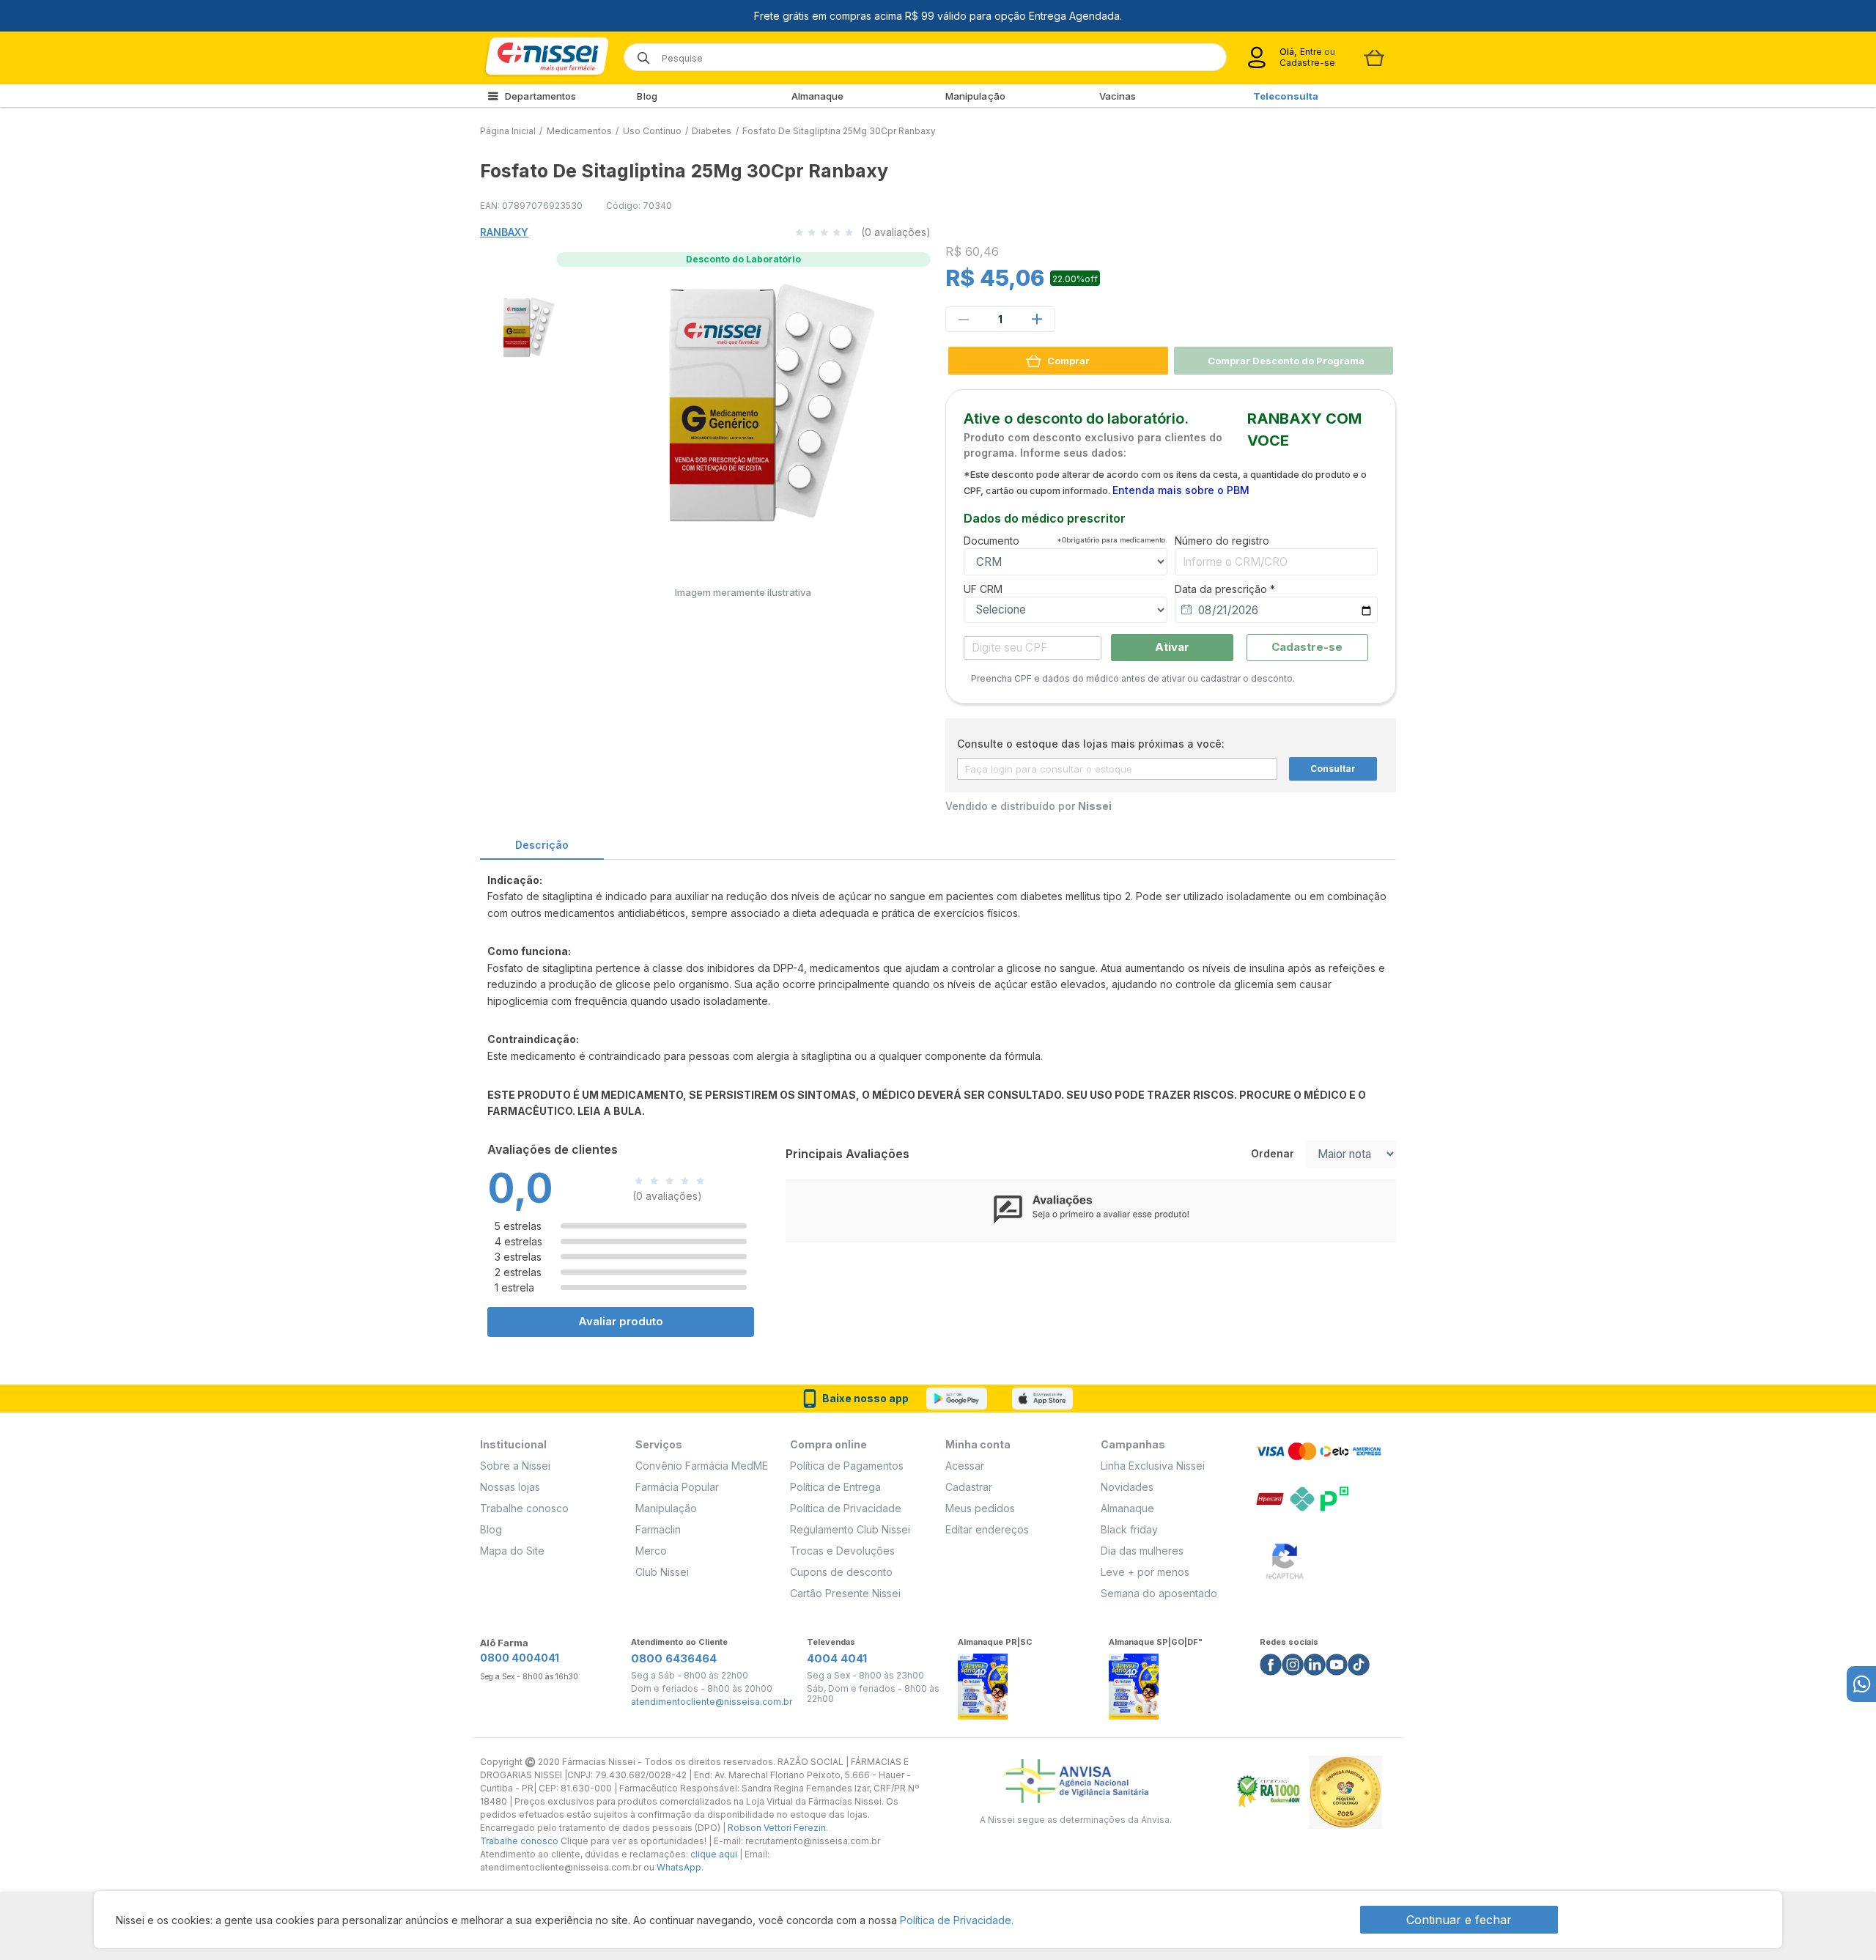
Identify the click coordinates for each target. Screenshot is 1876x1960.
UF (983, 589)
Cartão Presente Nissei (845, 1593)
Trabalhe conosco (524, 1508)
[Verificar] (1285, 1559)
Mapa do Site (512, 1551)
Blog (647, 96)
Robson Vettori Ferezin (777, 1828)
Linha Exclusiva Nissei (1153, 1466)
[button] (520, 325)
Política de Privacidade (846, 1508)
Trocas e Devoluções (842, 1551)
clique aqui (714, 1854)
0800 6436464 (674, 1658)
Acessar (965, 1466)
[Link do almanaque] (983, 1683)
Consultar (1333, 769)
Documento (1066, 541)
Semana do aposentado (1159, 1593)
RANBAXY (504, 232)
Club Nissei (662, 1572)
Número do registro (1222, 541)
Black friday (1129, 1529)
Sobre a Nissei (515, 1466)
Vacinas (1118, 96)
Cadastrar (969, 1487)
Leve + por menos (1145, 1572)
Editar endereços (987, 1529)
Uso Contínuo (652, 131)
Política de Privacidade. (957, 1920)
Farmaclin (658, 1529)
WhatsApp (679, 1867)
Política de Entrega (835, 1487)
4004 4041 (837, 1658)
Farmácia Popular (677, 1487)
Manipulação (975, 96)
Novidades (1127, 1487)
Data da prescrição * (1225, 589)
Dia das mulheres (1142, 1551)
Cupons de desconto (841, 1572)
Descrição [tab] (542, 845)
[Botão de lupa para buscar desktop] (639, 53)
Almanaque (818, 96)
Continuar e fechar (1459, 1920)
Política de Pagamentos (847, 1466)
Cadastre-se (1307, 63)
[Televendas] (1861, 1684)
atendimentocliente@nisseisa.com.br (712, 1702)
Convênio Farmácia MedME (702, 1466)
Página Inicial (508, 131)
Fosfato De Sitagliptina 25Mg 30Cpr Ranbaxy (839, 131)
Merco (651, 1551)
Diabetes (712, 131)
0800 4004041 (520, 1658)
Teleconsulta (1286, 96)
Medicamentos (579, 131)
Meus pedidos (980, 1508)
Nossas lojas (510, 1487)
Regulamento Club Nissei (850, 1529)
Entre (1311, 52)
